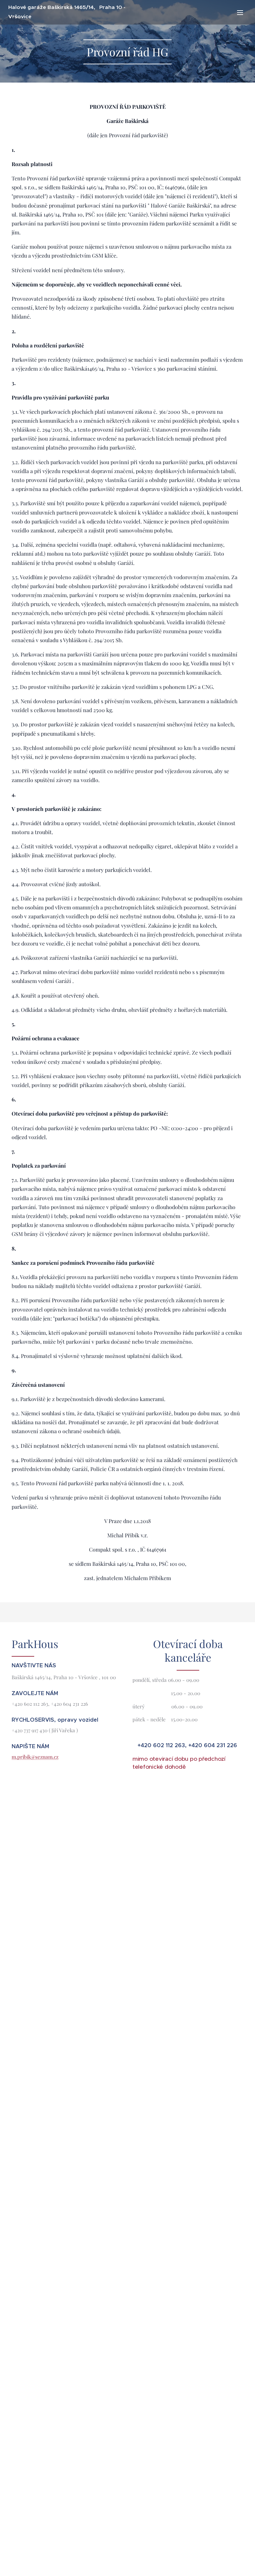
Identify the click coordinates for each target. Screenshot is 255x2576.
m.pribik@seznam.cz (35, 1757)
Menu (240, 12)
